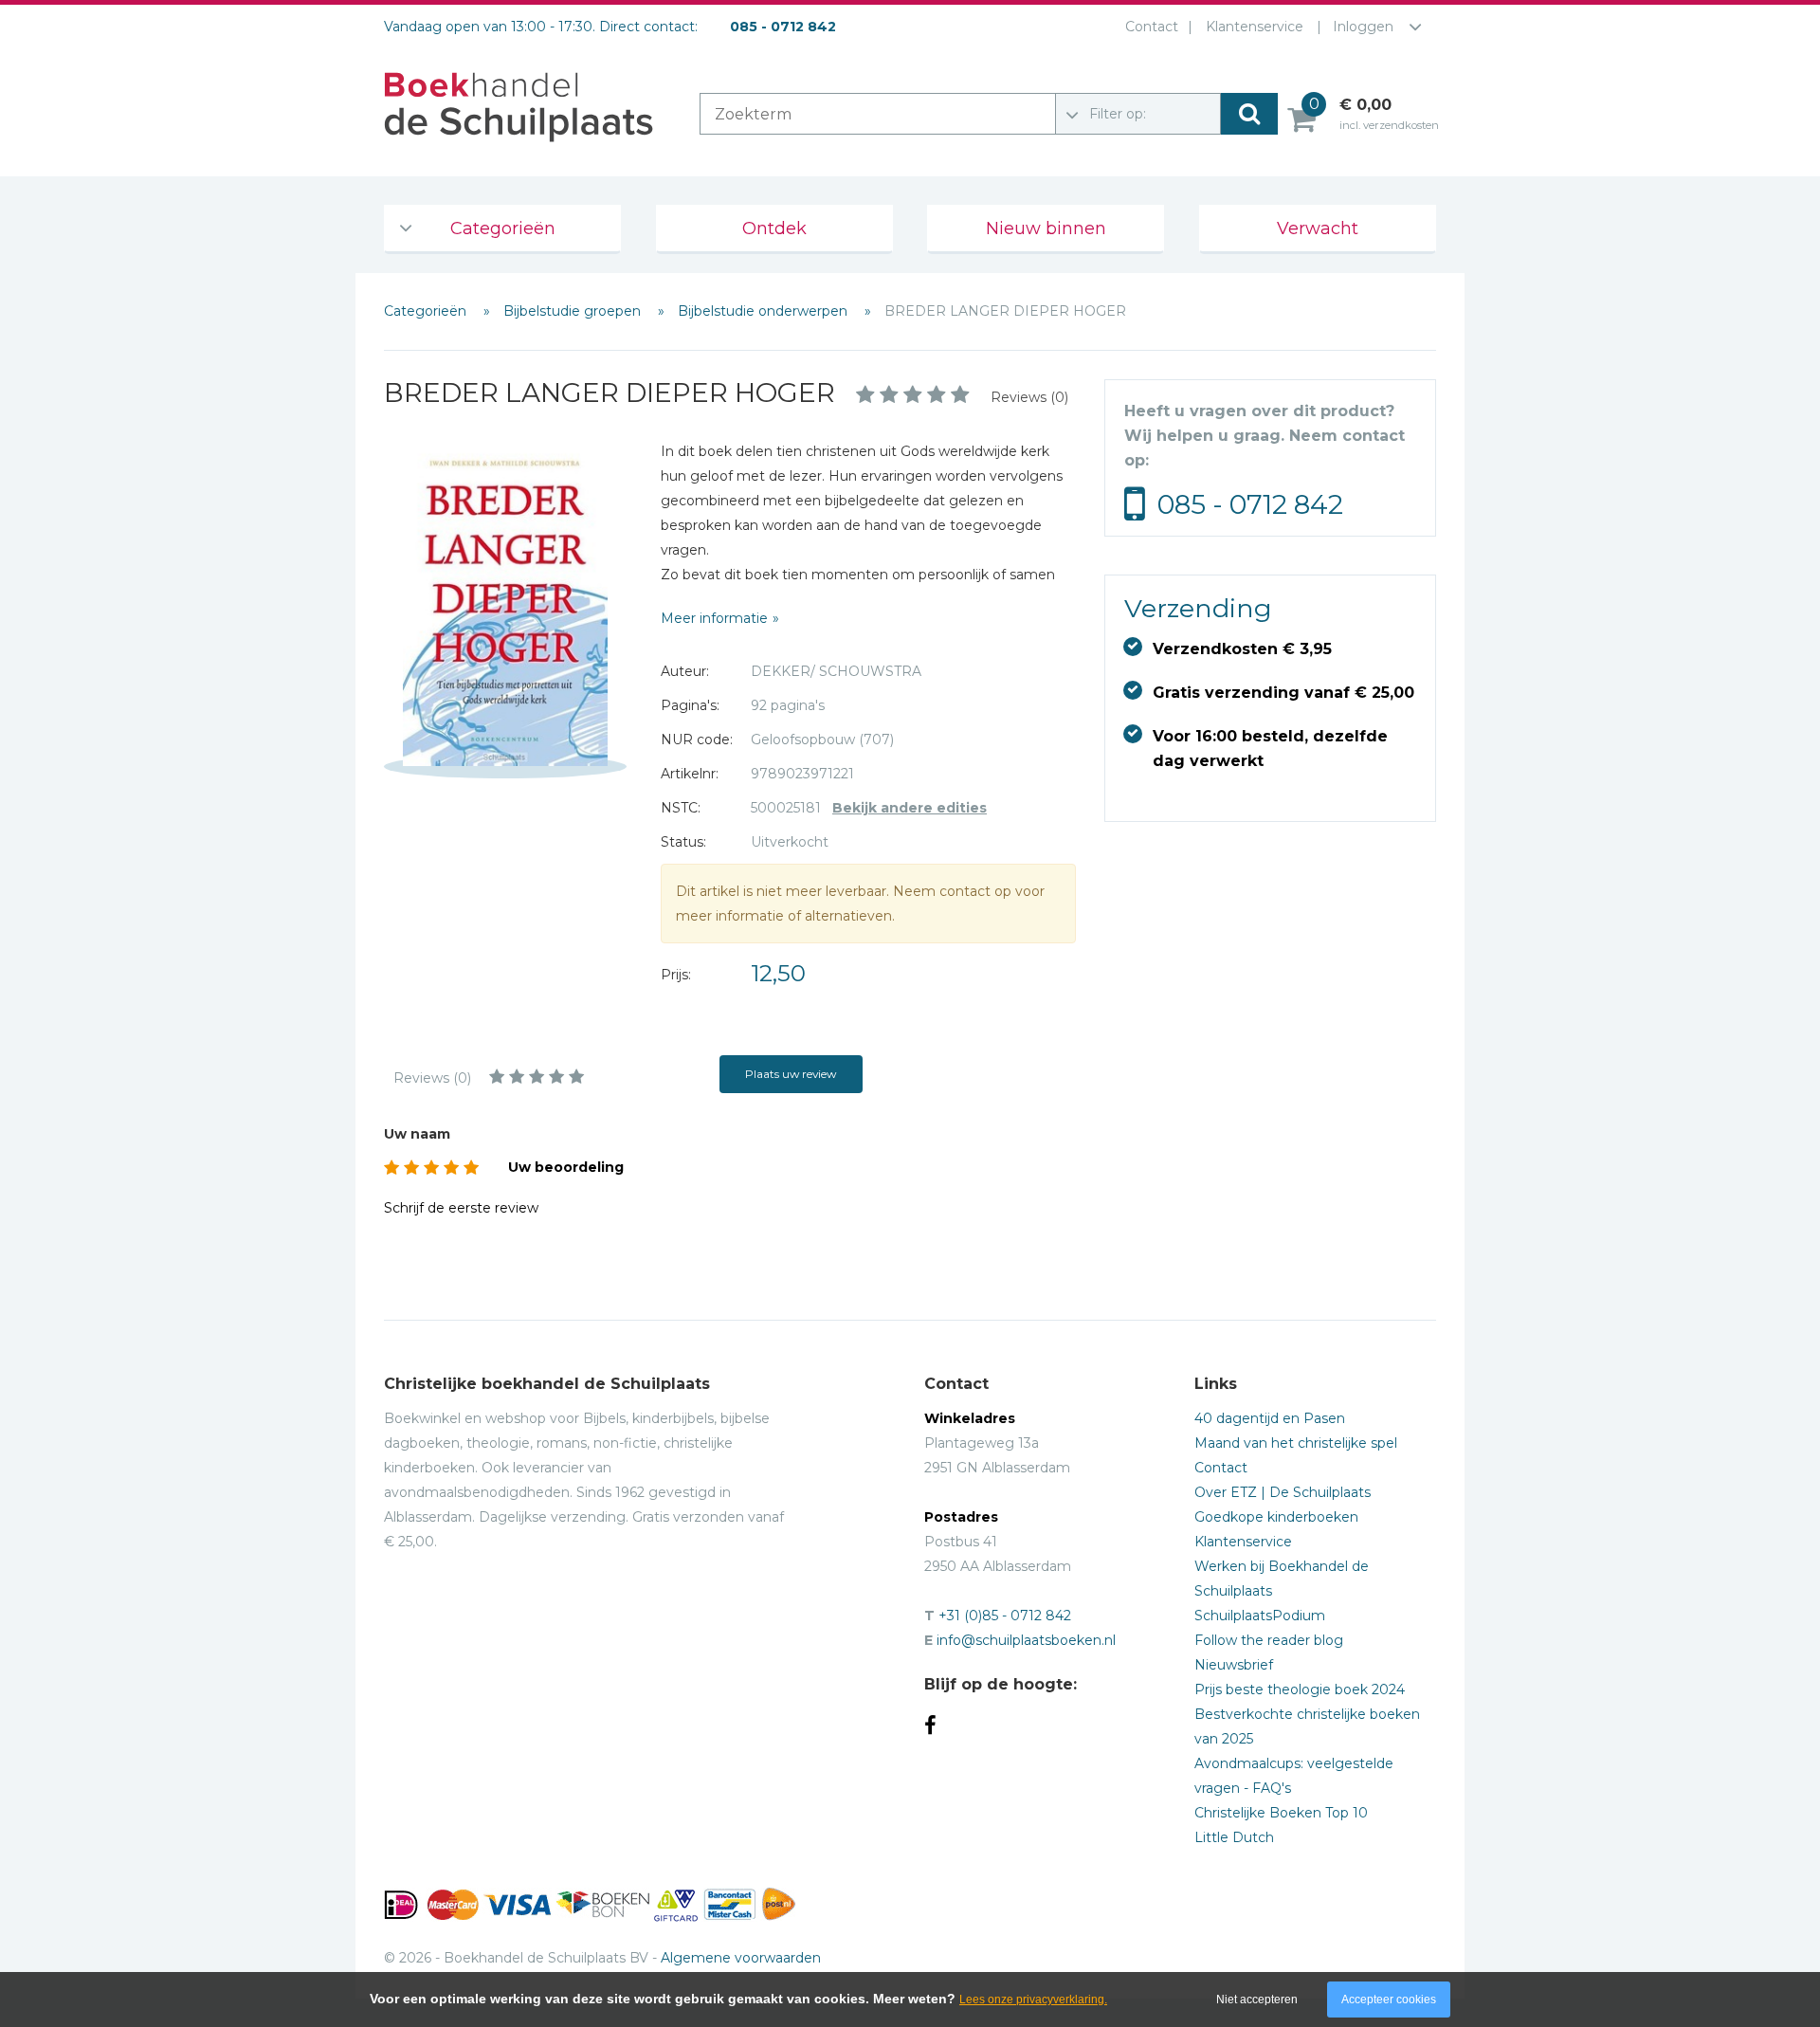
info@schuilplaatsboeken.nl (1026, 1640)
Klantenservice (1255, 27)
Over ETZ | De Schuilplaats (1283, 1492)
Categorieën (503, 228)
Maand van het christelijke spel (1296, 1443)
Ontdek (774, 228)
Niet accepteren (1257, 2000)
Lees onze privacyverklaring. (1033, 2000)
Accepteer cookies (1389, 2000)
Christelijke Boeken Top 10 (1281, 1813)
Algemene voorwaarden (741, 1958)
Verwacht (1318, 228)
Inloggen (1363, 27)
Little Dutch (1234, 1837)
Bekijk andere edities (910, 808)
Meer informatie (714, 618)
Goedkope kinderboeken (1276, 1517)
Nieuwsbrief (1234, 1665)
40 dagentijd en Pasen (1270, 1418)
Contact (1152, 27)
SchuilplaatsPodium (1260, 1616)
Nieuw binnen (1046, 228)
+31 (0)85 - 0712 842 (1005, 1616)
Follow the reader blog (1269, 1640)
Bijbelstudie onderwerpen (764, 311)
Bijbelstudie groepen (574, 311)
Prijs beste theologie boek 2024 (1300, 1689)
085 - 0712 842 (1250, 504)
